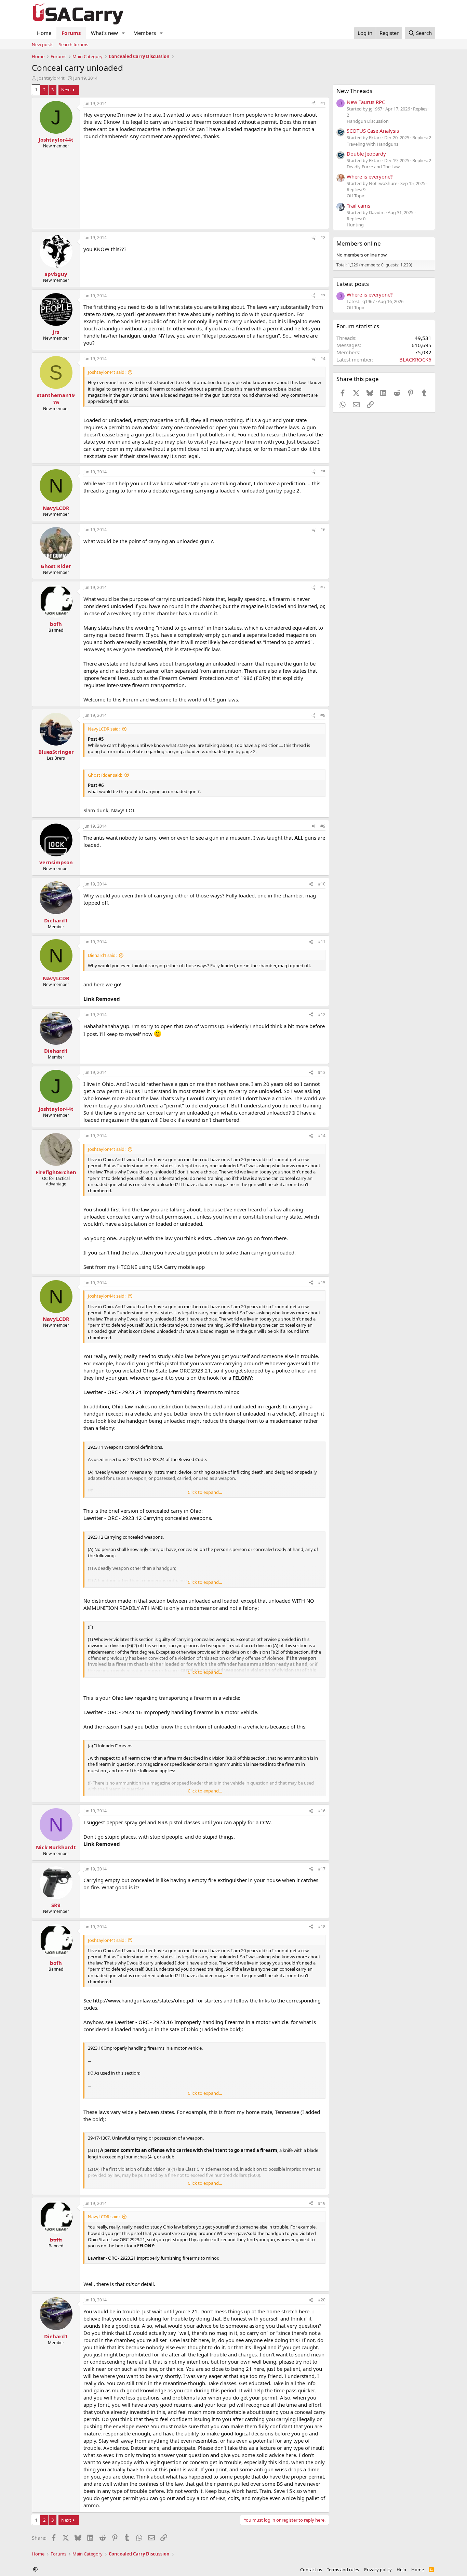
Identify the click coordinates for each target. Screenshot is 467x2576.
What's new (104, 33)
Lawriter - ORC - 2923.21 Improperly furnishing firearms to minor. (161, 1392)
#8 (323, 715)
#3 (323, 296)
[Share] (313, 104)
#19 (322, 2203)
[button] (123, 33)
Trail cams (358, 206)
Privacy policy (378, 2570)
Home (44, 33)
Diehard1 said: (102, 955)
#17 (322, 1869)
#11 (322, 942)
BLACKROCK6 (415, 359)
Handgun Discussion (368, 121)
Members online (359, 243)
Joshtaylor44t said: (107, 372)
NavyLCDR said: (104, 729)
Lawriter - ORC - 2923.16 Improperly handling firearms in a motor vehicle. (171, 1712)
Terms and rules (343, 2570)
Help (401, 2570)
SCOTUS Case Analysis (373, 131)
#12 (322, 1015)
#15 (322, 1283)
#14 (322, 1136)
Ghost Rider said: (105, 775)
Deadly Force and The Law (373, 167)
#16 (322, 1811)
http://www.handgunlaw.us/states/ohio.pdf (144, 2000)
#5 (323, 472)
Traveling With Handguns (372, 144)
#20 (322, 2300)
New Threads (354, 91)
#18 (322, 1927)
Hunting (355, 225)
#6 (323, 530)
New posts (43, 44)
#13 (322, 1072)
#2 (323, 238)
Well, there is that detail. (119, 2284)
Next (66, 90)
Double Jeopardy (366, 154)
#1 (323, 103)
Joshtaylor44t (51, 78)
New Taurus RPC (366, 102)
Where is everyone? (370, 176)
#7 (323, 587)
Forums (71, 33)
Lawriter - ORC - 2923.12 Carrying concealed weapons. (148, 1518)
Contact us (311, 2570)
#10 (322, 884)
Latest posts (353, 284)
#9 (323, 826)
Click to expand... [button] (205, 1492)
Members (145, 33)
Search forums (74, 44)
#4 (323, 359)
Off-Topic (356, 196)
